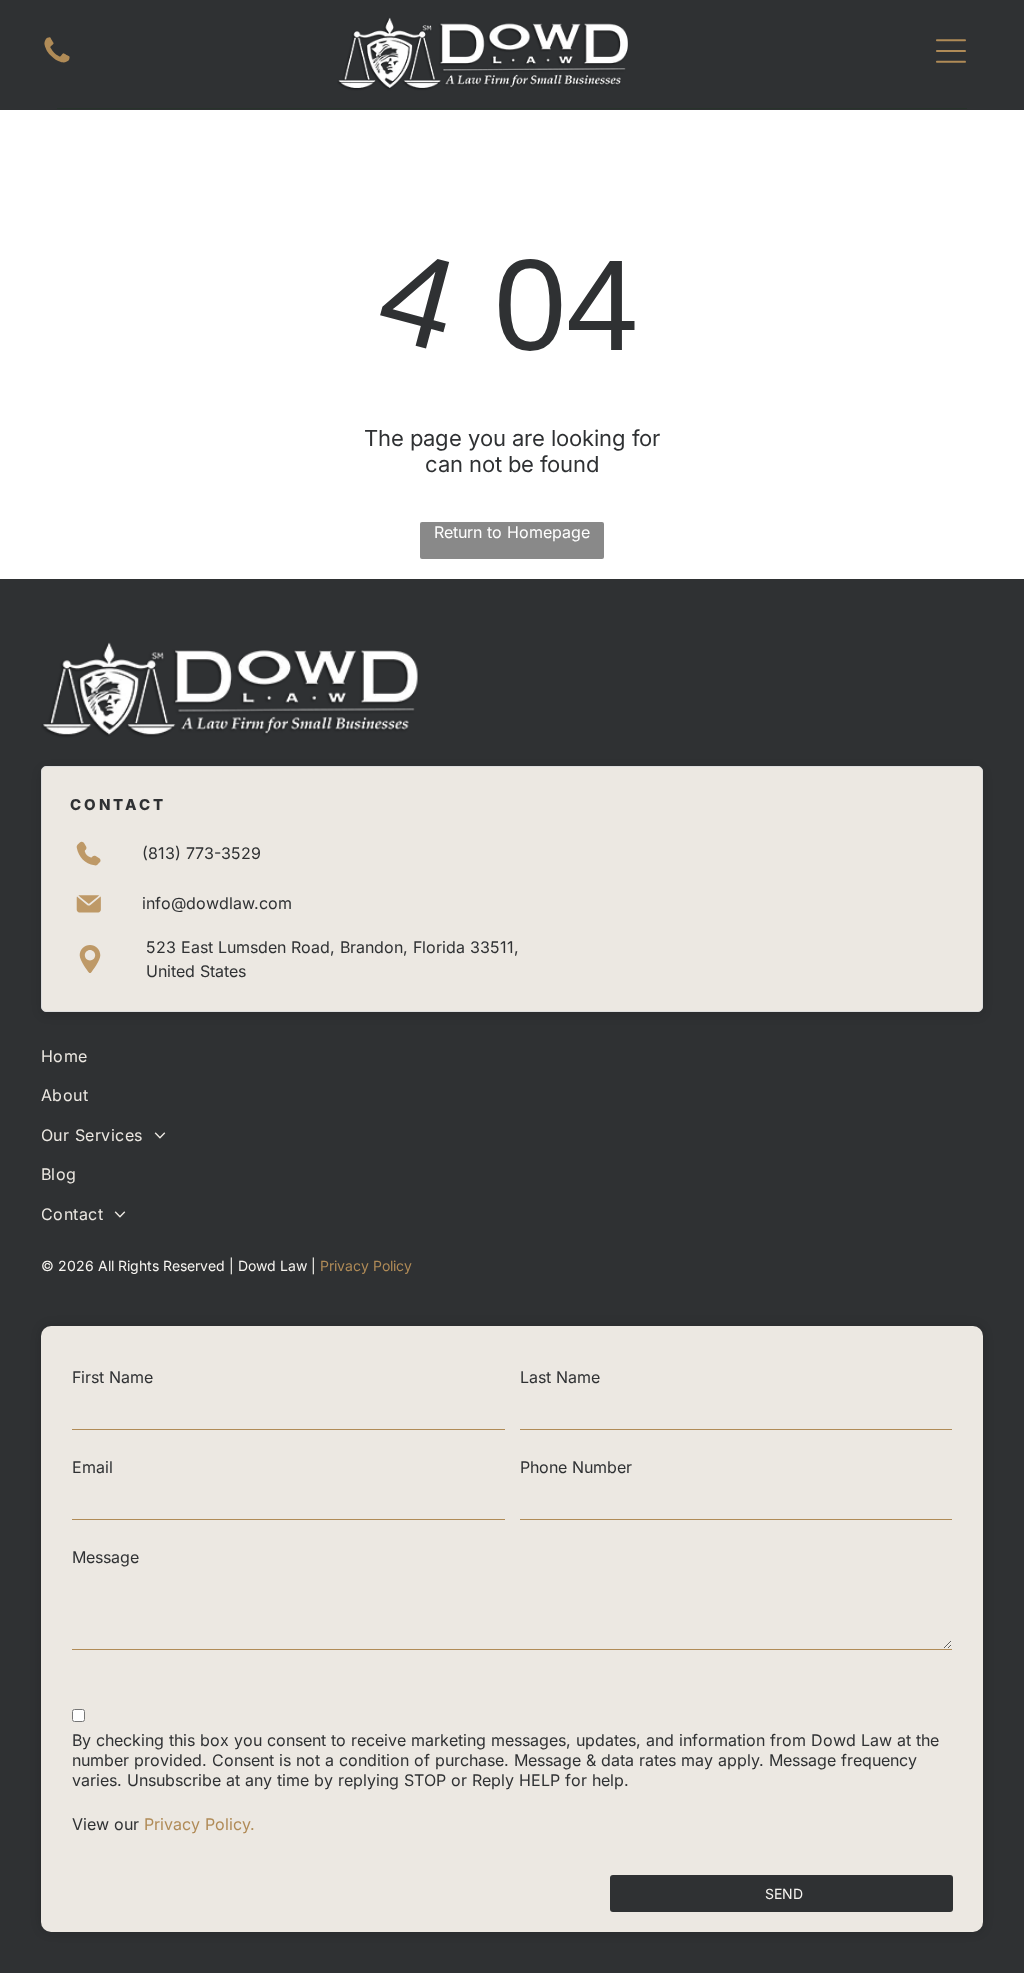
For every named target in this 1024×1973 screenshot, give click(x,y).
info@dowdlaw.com (217, 903)
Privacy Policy (366, 1265)
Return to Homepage (512, 532)
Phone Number (576, 1467)
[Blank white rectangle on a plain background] (57, 61)
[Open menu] (951, 51)
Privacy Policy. (202, 1824)
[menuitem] (512, 1055)
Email (92, 1467)
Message (105, 1557)
